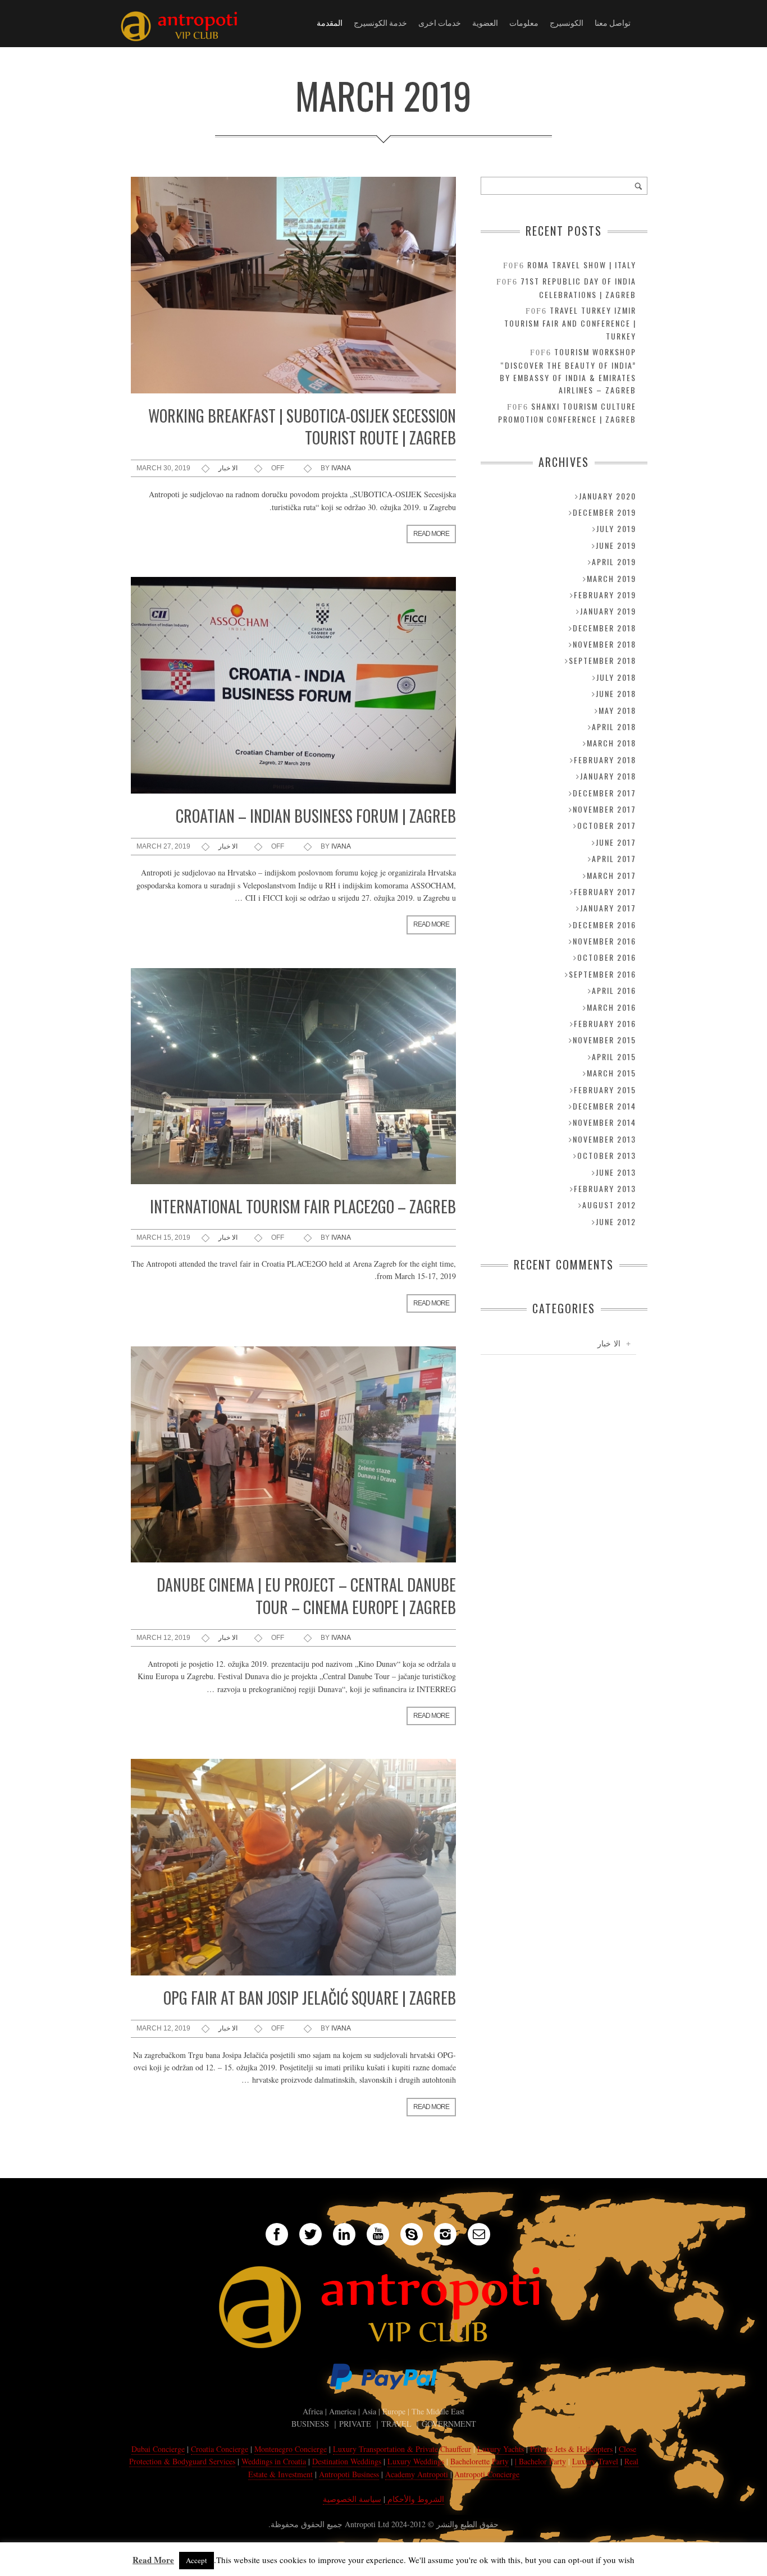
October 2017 (607, 825)
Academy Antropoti (418, 2474)
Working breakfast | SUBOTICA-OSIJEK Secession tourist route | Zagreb (302, 427)
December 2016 (604, 925)
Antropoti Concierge (487, 2474)
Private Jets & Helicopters (571, 2449)
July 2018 (616, 677)
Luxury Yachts (501, 2449)
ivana (341, 468)
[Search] (638, 186)
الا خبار (228, 468)
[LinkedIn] (344, 2234)
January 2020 (608, 496)
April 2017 (614, 858)
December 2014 (604, 1106)
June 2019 (616, 545)
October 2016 (607, 957)
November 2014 (604, 1122)
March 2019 (611, 578)
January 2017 (608, 908)
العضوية (485, 22)
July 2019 (616, 528)
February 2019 (605, 595)
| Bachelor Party (540, 2461)
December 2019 (604, 512)
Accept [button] (197, 2560)
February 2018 (605, 760)
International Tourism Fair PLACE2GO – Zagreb (303, 1206)
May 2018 (617, 710)
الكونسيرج (567, 22)
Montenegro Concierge (291, 2449)
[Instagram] (445, 2234)
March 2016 (611, 1007)
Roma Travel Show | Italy (582, 265)
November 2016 (604, 941)
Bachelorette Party (480, 2461)
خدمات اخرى (440, 22)
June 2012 (616, 1221)
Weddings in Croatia (274, 2461)
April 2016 (614, 990)
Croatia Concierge (220, 2449)
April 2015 (614, 1056)
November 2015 (604, 1040)
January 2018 (608, 776)
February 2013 (605, 1188)
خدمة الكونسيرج (380, 22)
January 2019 (608, 611)
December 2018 (604, 628)
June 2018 (616, 693)
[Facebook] (277, 2234)
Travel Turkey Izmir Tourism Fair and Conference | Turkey (570, 323)
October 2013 (607, 1155)
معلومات (524, 22)
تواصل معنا (613, 22)
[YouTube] (378, 2234)
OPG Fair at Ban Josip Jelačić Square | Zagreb (310, 1998)
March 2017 (611, 875)
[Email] (479, 2234)
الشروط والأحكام (415, 2499)
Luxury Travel (595, 2461)
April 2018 (614, 726)
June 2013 (616, 1172)
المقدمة (330, 22)
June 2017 (616, 842)
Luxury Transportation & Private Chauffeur (402, 2449)
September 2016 (602, 974)
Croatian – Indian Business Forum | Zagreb (316, 816)
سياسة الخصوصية (352, 2499)
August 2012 (609, 1205)
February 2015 (605, 1090)
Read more (431, 534)
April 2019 (614, 562)
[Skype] (412, 2234)
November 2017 (604, 809)
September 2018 (602, 660)
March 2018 (611, 743)
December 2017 (604, 793)
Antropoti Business (349, 2474)
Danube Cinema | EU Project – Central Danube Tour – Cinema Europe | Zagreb (306, 1596)
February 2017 (605, 891)
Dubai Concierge (158, 2449)
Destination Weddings (347, 2461)
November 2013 (604, 1139)
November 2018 (604, 644)
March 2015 (611, 1073)
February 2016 (605, 1023)
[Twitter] (311, 2234)
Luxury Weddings (416, 2461)
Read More (153, 2560)
